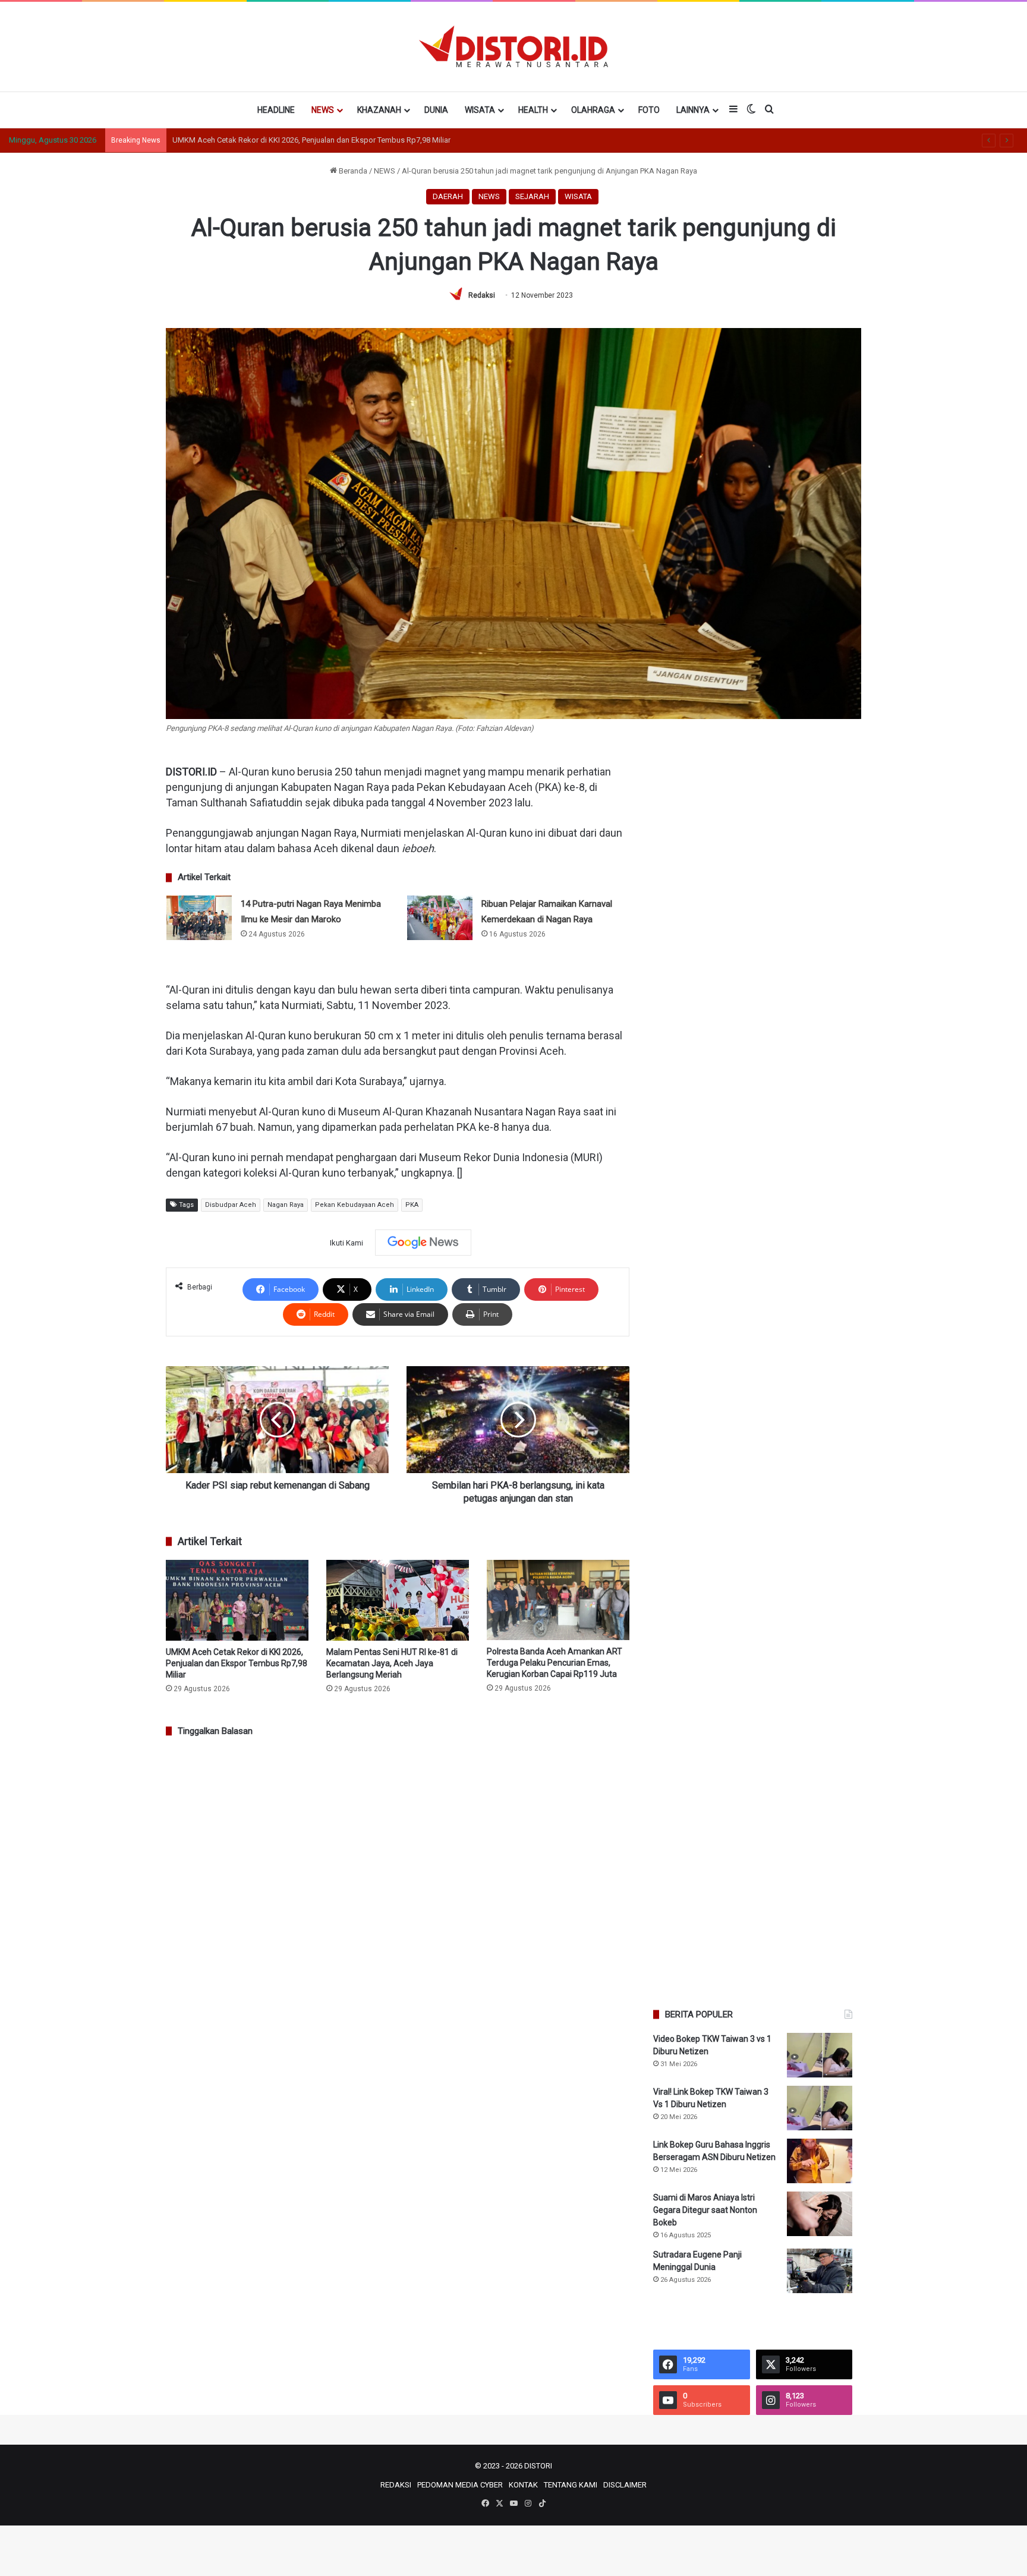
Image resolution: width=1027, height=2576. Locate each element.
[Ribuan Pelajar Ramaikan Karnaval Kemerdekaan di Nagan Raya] (440, 918)
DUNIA (436, 110)
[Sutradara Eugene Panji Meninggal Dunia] (820, 2271)
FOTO (649, 110)
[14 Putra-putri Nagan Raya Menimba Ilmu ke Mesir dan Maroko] (199, 918)
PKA (412, 1205)
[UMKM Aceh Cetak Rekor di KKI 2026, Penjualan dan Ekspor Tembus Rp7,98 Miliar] (237, 1600)
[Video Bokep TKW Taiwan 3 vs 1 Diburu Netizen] (820, 2055)
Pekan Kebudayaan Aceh (355, 1205)
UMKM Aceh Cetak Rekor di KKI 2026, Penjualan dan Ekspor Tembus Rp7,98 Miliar (237, 1663)
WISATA (480, 110)
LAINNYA (693, 110)
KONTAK (523, 2485)
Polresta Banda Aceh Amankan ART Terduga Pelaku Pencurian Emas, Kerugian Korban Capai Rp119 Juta (555, 1663)
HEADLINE (276, 110)
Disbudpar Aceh (231, 1205)
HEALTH (533, 110)
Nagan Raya (286, 1205)
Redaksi (482, 295)
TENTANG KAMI (571, 2485)
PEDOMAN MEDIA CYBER (460, 2485)
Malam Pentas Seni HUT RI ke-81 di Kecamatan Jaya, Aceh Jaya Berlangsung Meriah (316, 140)
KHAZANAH (379, 110)
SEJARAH (532, 196)
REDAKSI (396, 2485)
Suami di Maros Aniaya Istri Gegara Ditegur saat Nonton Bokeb (705, 2210)
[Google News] (423, 1243)
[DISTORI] (513, 46)
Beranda (352, 171)
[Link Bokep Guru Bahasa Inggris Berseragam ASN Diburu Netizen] (820, 2161)
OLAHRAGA (593, 110)
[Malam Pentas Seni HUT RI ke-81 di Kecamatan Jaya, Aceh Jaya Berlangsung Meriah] (398, 1600)
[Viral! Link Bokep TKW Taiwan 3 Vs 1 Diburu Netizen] (820, 2108)
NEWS (323, 110)
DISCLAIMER (625, 2485)
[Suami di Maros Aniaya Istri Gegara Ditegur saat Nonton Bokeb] (820, 2214)
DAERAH (448, 196)
